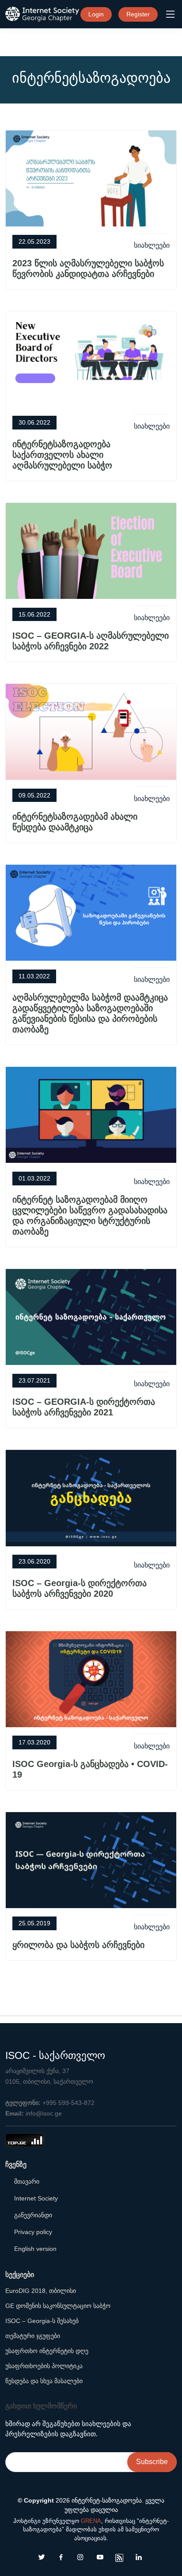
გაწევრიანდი (33, 2215)
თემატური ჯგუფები (33, 2336)
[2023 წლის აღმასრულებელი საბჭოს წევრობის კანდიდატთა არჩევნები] (91, 178)
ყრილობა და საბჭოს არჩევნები (78, 1945)
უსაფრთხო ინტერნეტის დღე (47, 2351)
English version (35, 2249)
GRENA (91, 2521)
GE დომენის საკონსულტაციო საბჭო (58, 2306)
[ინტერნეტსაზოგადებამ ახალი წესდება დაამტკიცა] (91, 731)
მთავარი (27, 2181)
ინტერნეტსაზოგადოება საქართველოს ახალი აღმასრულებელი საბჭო (62, 455)
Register (138, 14)
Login (96, 14)
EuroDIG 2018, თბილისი (41, 2291)
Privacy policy (33, 2232)
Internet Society (36, 2198)
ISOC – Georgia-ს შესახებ (42, 2321)
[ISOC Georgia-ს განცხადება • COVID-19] (91, 1678)
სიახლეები (152, 245)
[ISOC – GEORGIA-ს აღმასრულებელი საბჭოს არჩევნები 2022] (91, 550)
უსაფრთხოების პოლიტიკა (44, 2366)
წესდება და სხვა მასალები (44, 2381)
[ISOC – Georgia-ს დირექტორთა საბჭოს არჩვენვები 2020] (91, 1497)
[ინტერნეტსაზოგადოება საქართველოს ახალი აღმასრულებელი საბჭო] (91, 359)
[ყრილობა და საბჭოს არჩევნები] (91, 1860)
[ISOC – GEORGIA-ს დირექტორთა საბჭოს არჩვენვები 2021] (91, 1317)
